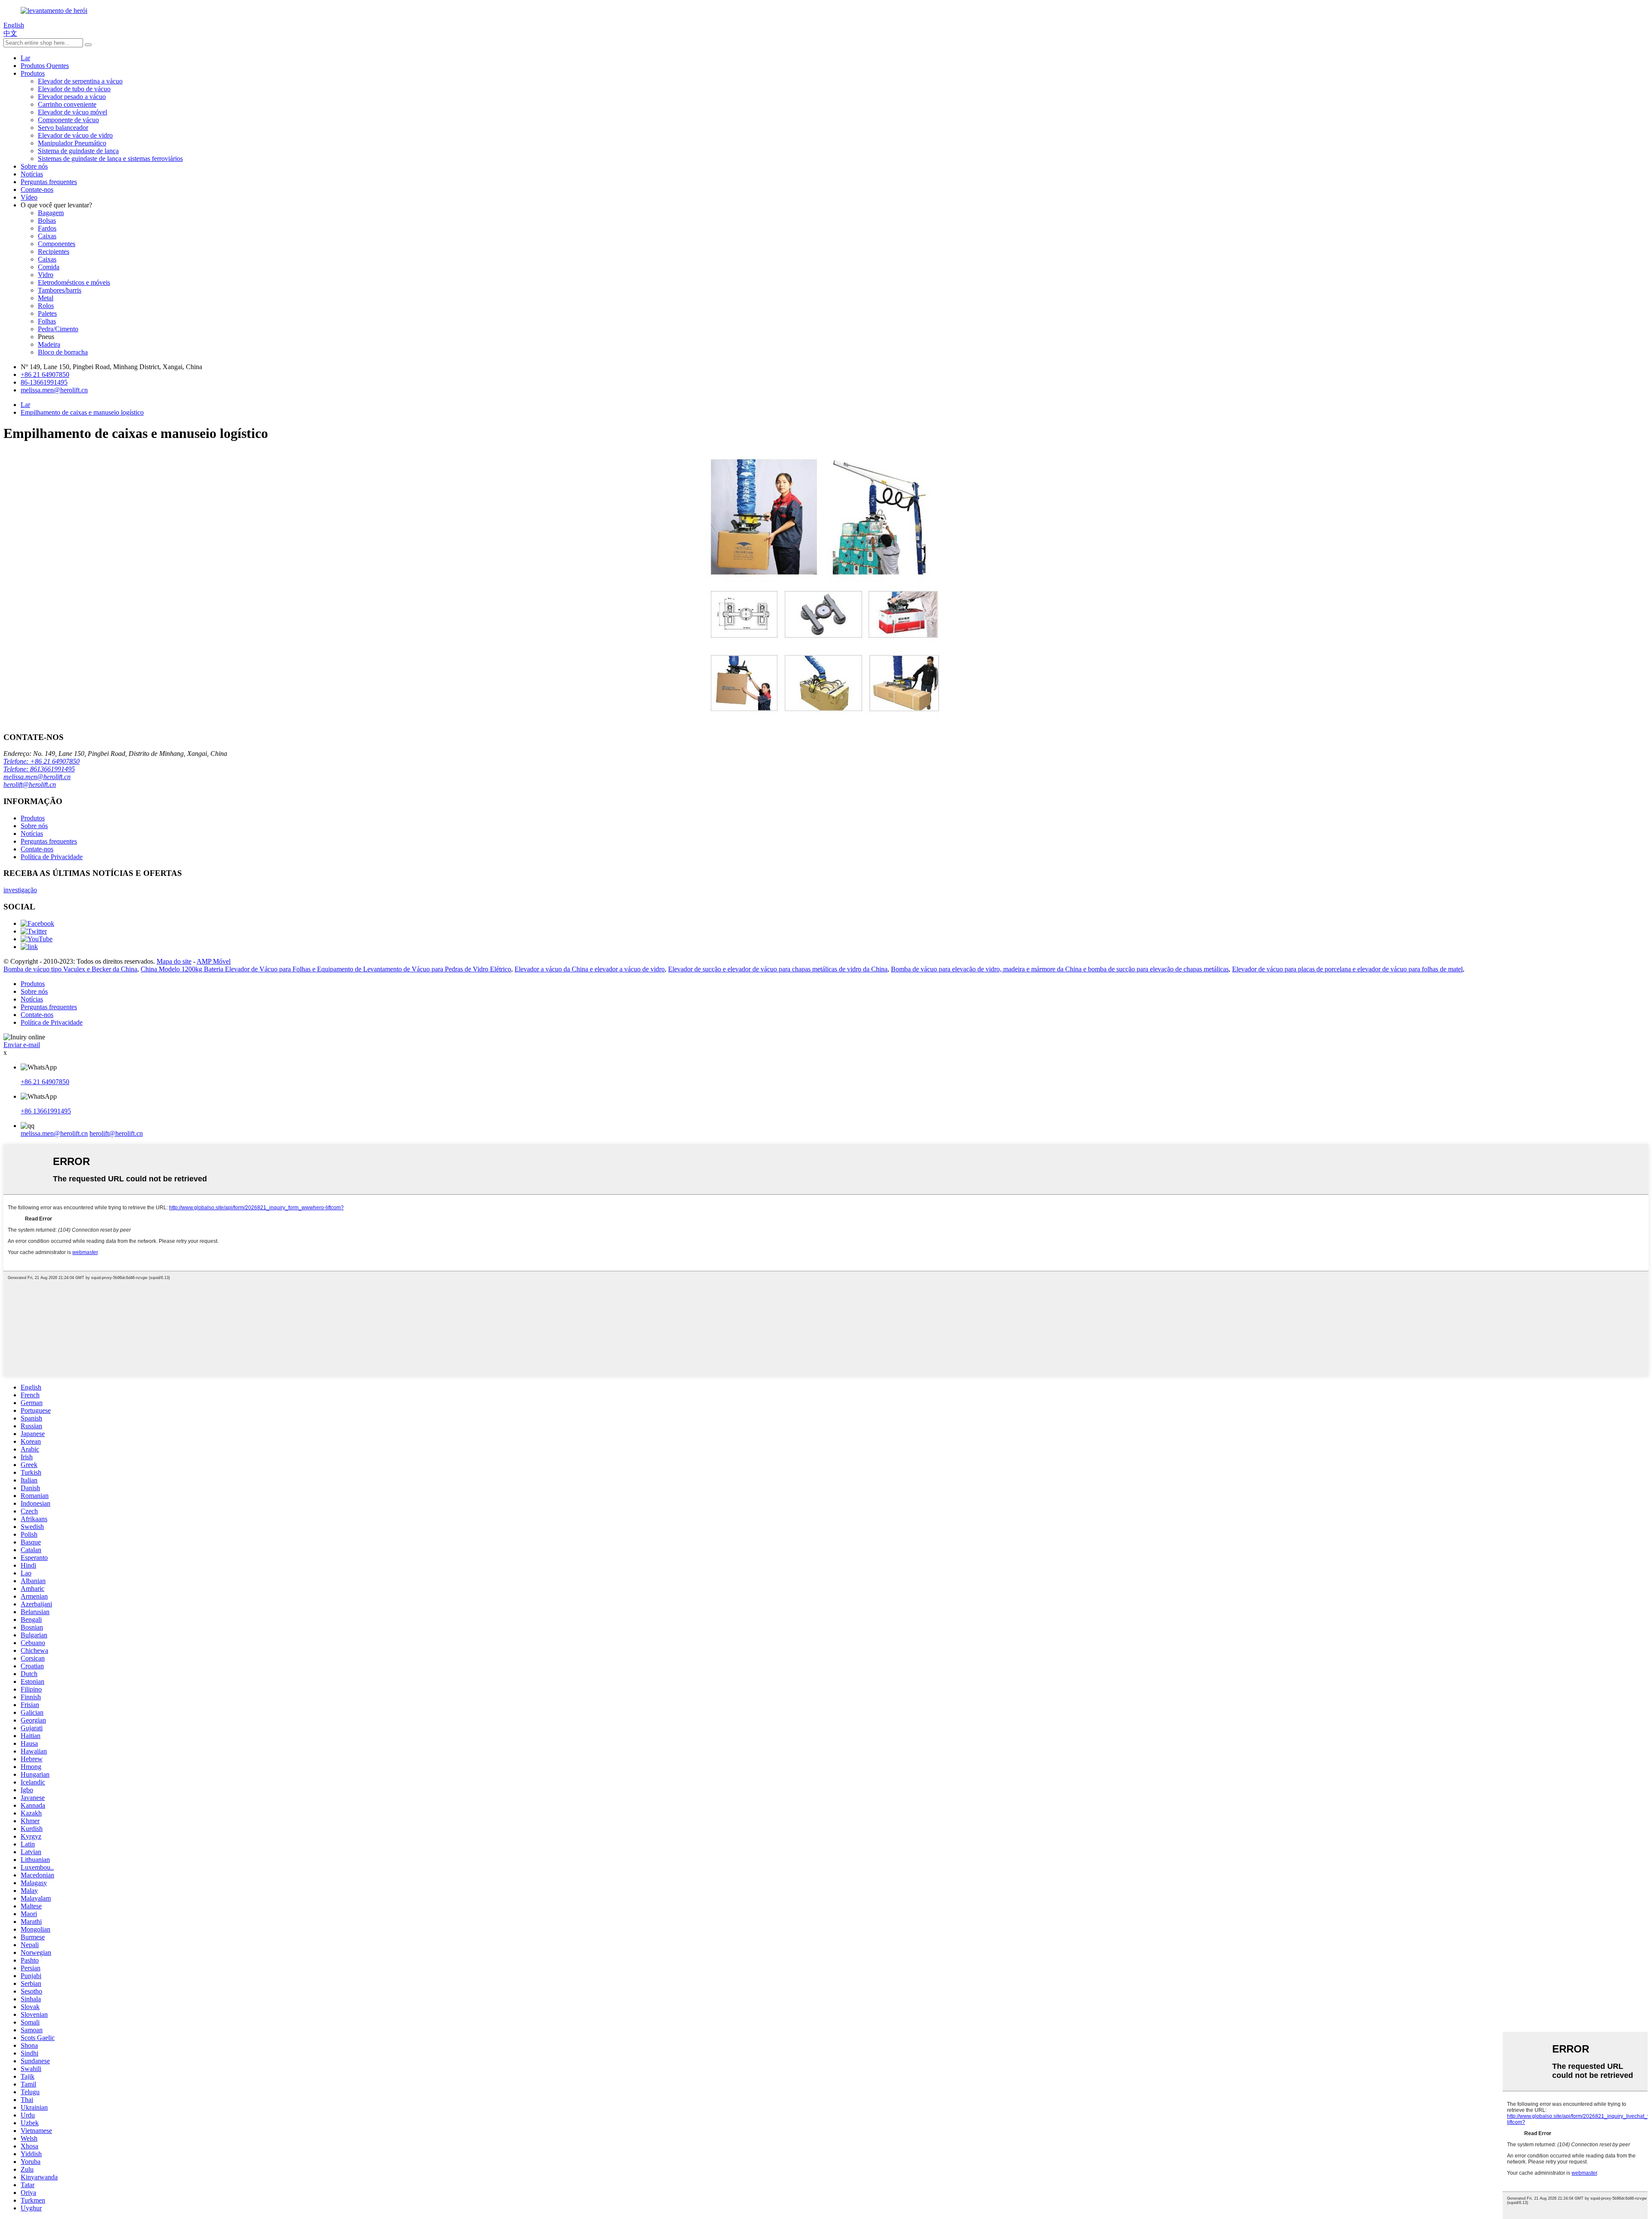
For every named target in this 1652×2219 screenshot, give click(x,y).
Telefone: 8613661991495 (39, 769)
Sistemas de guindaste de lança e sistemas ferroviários (110, 159)
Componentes (57, 244)
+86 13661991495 (46, 1111)
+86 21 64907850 (45, 1082)
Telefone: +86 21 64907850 (42, 761)
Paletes (47, 313)
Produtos (33, 73)
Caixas (47, 236)
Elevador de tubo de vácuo (74, 89)
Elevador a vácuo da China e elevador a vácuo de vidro (590, 969)
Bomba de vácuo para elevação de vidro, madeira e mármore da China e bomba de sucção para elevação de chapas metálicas (1060, 969)
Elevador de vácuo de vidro (75, 135)
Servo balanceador (63, 128)
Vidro (46, 275)
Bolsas (47, 220)
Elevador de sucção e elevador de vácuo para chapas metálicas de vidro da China (778, 969)
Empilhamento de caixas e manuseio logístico (82, 412)
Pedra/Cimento (58, 329)
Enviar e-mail (22, 1045)
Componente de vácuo (68, 120)
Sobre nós (34, 166)
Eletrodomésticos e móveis (74, 282)
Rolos (46, 306)
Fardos (47, 228)
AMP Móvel (214, 961)
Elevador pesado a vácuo (72, 97)
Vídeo (29, 197)
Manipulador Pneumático (72, 143)
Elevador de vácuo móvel (72, 112)
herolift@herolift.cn (30, 784)
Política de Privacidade (52, 857)
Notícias (32, 174)
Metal (46, 298)
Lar (25, 58)
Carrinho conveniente (67, 104)
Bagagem (51, 213)
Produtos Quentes (45, 66)
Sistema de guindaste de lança (78, 151)
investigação (20, 890)
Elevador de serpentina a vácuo (80, 81)
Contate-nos (37, 190)
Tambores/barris (60, 290)
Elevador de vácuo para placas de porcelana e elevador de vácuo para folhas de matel (1347, 969)
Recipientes (54, 251)
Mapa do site (174, 961)
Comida (49, 267)
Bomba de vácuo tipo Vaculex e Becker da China (70, 969)
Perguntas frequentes (49, 182)
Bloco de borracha (63, 352)
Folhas (47, 321)
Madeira (49, 344)
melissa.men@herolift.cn (37, 777)
